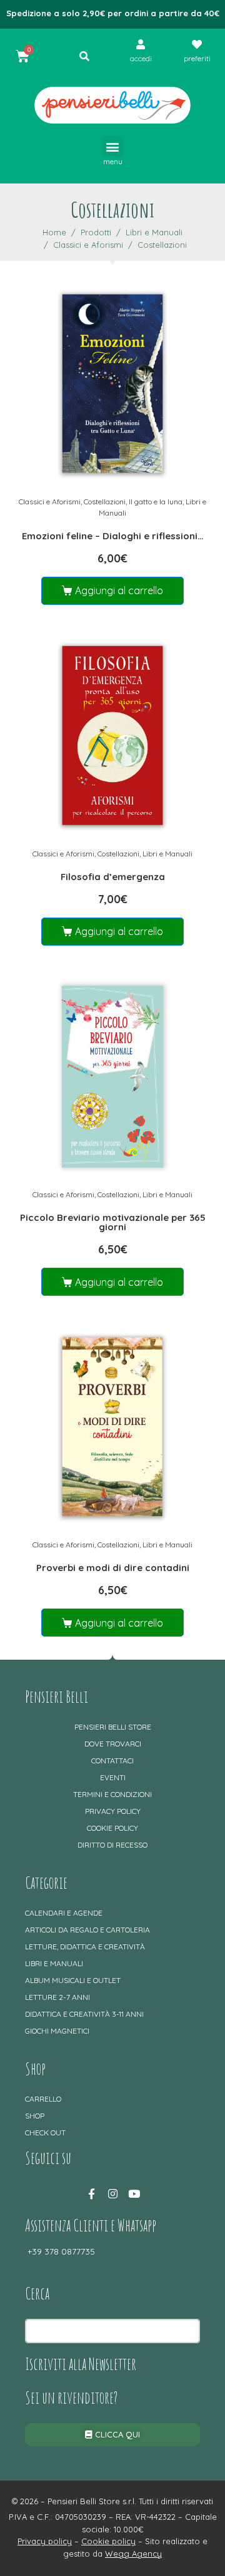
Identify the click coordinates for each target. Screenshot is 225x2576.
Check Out (45, 2133)
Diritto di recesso (112, 1845)
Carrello (43, 2099)
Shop (35, 2116)
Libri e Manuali (167, 854)
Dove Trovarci (113, 1744)
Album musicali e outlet (73, 1980)
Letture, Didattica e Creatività (85, 1947)
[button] (113, 146)
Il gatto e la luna (156, 502)
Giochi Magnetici (57, 2031)
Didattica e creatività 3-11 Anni (84, 2014)
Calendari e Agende (64, 1913)
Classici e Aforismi (50, 502)
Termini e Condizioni (112, 1794)
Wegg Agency (133, 2554)
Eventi (113, 1777)
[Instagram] (112, 2194)
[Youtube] (134, 2194)
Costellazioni (105, 502)
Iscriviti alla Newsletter (81, 2364)
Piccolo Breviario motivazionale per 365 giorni (113, 1222)
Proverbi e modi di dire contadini (113, 1568)
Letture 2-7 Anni (57, 1997)
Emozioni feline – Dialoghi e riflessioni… (113, 536)
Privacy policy (113, 1811)
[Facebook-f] (91, 2194)
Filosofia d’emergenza (113, 877)
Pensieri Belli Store (113, 1727)
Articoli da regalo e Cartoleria (87, 1930)
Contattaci (112, 1761)
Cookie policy (112, 1828)
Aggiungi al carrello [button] (119, 590)
